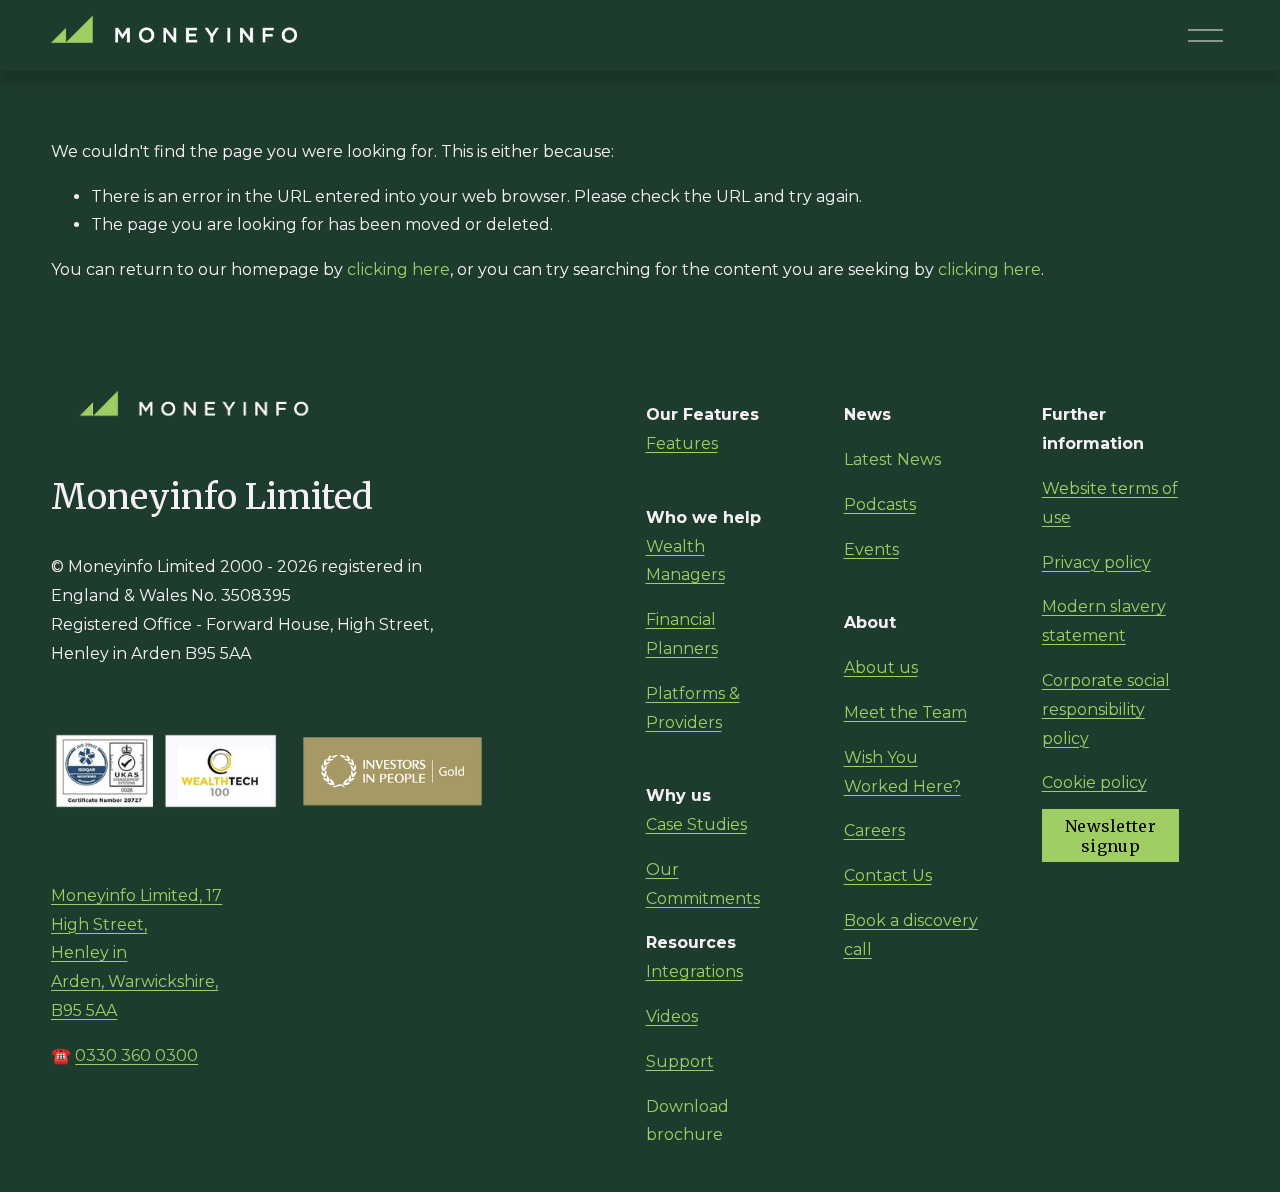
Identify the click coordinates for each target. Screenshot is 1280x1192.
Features (682, 443)
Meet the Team (905, 712)
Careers (874, 830)
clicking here (398, 269)
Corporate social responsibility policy (1106, 709)
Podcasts (880, 504)
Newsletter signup (1110, 836)
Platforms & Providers (693, 708)
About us (881, 667)
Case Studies (696, 824)
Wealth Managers (685, 561)
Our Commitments (703, 884)
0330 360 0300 (136, 1055)
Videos (672, 1016)
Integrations (694, 971)
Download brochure (687, 1121)
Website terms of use (1110, 503)
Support (680, 1061)
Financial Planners (682, 634)
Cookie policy (1094, 782)
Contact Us (888, 875)
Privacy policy (1096, 562)
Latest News (892, 459)
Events (871, 549)
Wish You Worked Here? (902, 772)
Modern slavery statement (1104, 621)
